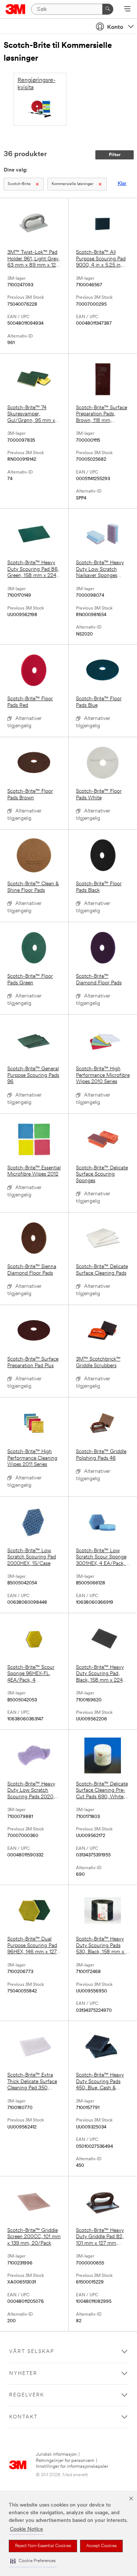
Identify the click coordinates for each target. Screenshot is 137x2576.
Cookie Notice (26, 2529)
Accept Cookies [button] (101, 2546)
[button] (33, 2561)
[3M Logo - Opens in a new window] (16, 9)
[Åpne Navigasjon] (127, 10)
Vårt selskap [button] (32, 2352)
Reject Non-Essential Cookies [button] (43, 2546)
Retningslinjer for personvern (65, 2461)
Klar (122, 184)
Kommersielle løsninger (73, 184)
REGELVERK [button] (27, 2395)
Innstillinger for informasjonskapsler (72, 2466)
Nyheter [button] (23, 2374)
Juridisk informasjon (56, 2454)
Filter (115, 155)
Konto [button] (115, 27)
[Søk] (108, 9)
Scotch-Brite (19, 184)
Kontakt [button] (23, 2417)
